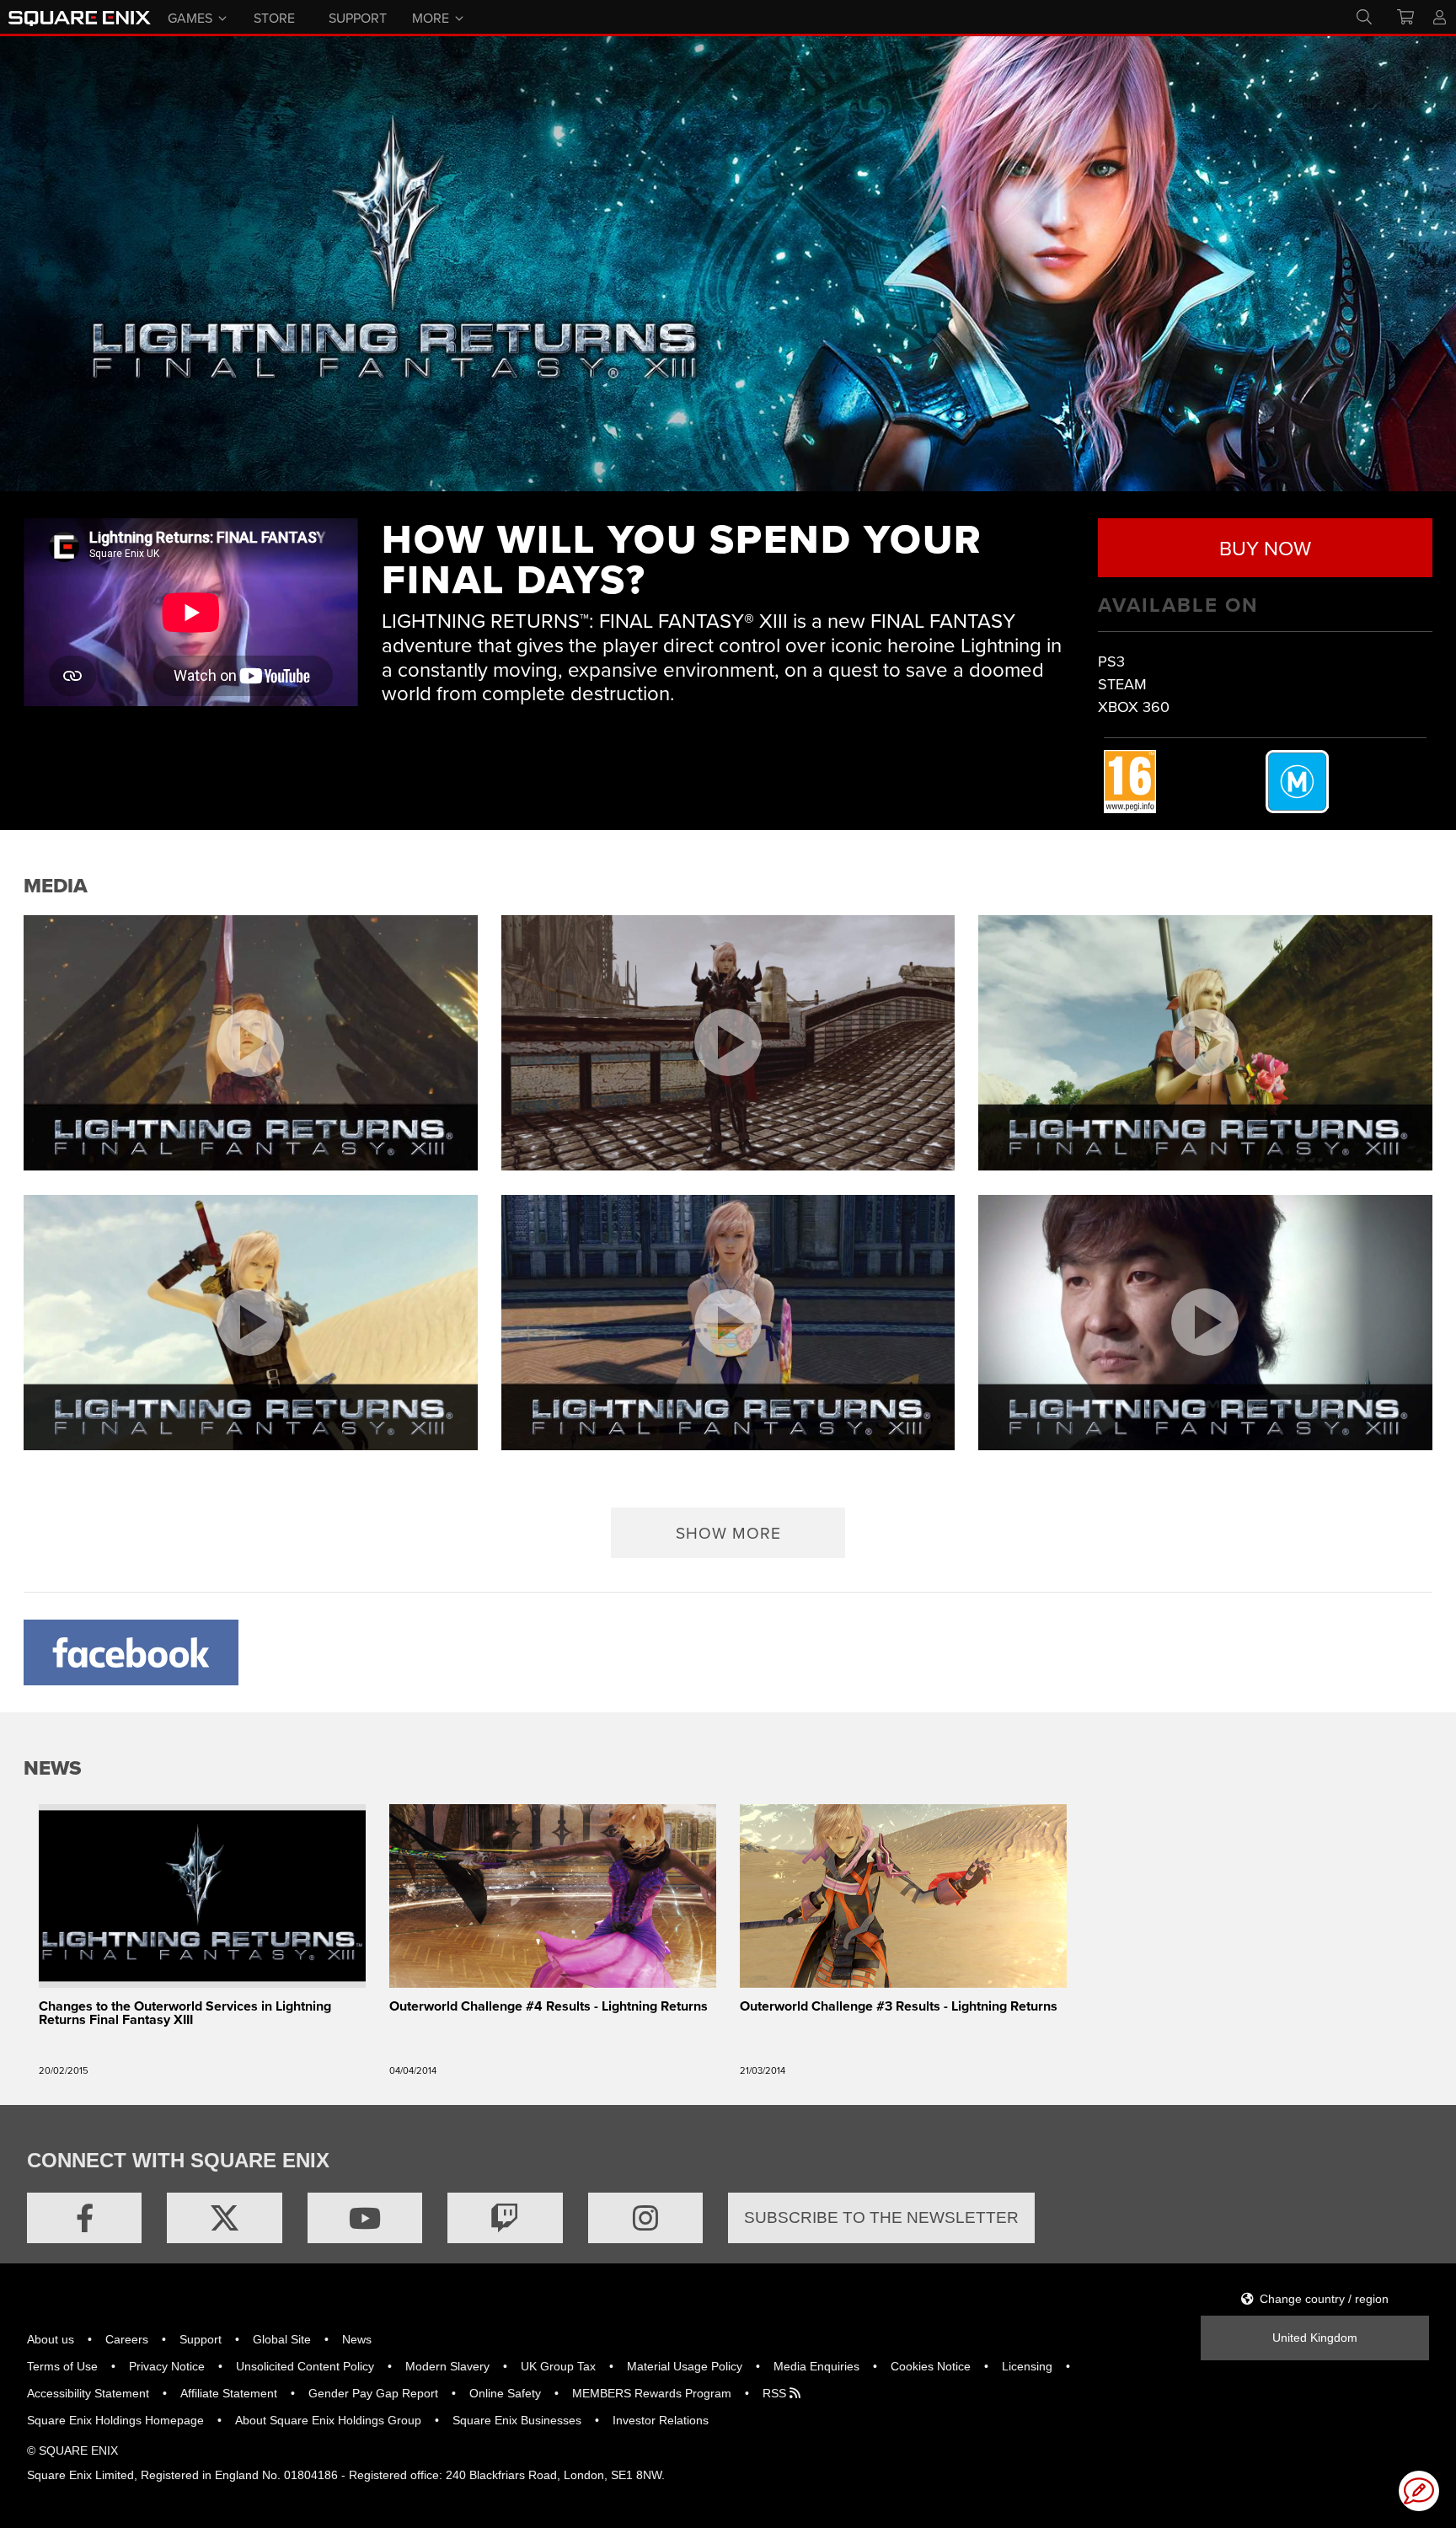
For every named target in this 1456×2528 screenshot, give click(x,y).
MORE (431, 17)
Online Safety (505, 2393)
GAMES (190, 17)
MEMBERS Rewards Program (652, 2393)
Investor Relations (661, 2420)
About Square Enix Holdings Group (328, 2420)
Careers (127, 2339)
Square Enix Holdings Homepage (115, 2420)
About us (51, 2339)
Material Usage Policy (685, 2366)
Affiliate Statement (229, 2393)
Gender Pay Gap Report (373, 2393)
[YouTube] (365, 2218)
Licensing (1027, 2366)
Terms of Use (62, 2366)
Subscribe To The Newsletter (881, 2217)
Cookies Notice (931, 2366)
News (357, 2339)
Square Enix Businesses (517, 2420)
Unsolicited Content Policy (305, 2366)
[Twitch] (505, 2218)
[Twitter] (224, 2218)
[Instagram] (645, 2218)
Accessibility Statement (88, 2393)
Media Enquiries (816, 2366)
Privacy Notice (167, 2366)
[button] (728, 1533)
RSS (776, 2393)
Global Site (282, 2339)
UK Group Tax (558, 2366)
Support (201, 2339)
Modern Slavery (447, 2366)
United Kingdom (1315, 2338)
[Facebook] (84, 2218)
